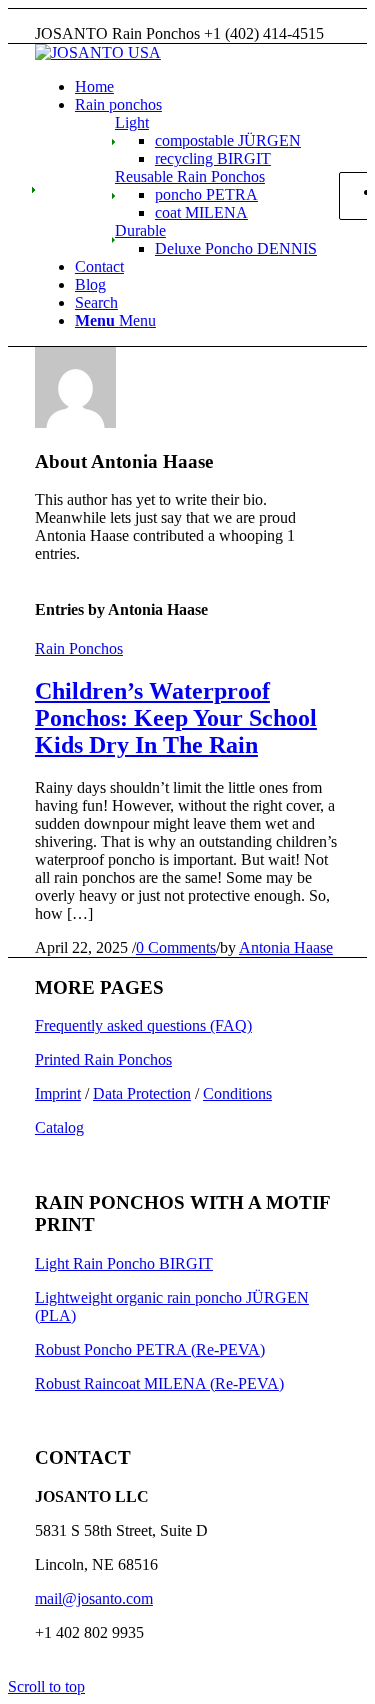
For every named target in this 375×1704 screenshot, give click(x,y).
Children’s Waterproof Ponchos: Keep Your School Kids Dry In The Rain (176, 718)
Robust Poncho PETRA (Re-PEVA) (150, 1349)
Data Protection (142, 1093)
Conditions (237, 1093)
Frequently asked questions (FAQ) (143, 1025)
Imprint (58, 1093)
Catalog (59, 1127)
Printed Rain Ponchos (103, 1059)
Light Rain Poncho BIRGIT (124, 1263)
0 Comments (176, 947)
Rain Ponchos (79, 648)
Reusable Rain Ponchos (190, 176)
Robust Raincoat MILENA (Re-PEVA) (159, 1383)
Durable (140, 230)
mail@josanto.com (94, 1598)
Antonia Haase (286, 947)
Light (132, 122)
